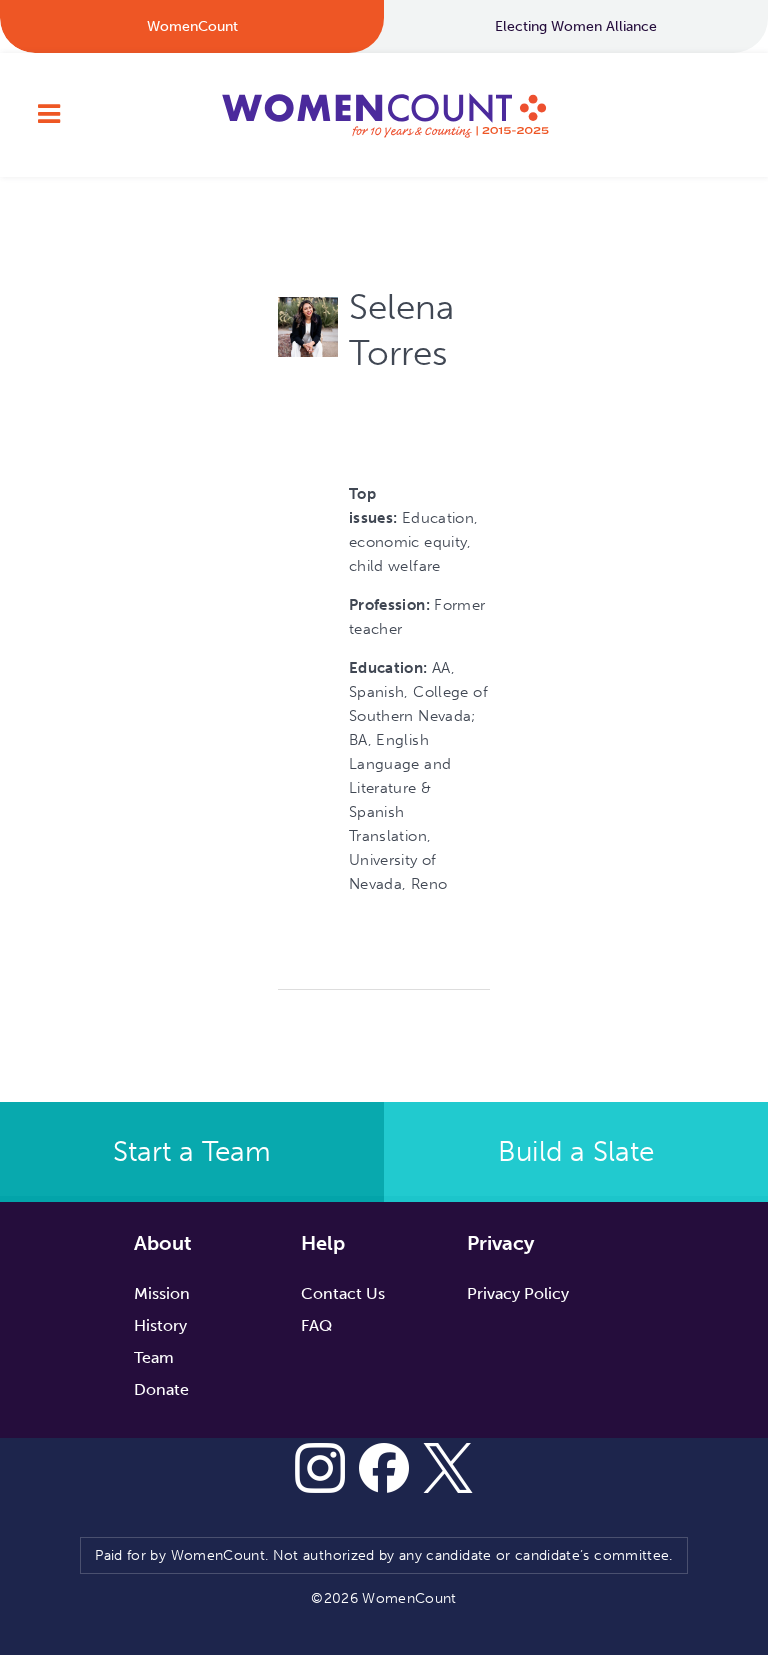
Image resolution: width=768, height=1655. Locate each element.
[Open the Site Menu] (49, 115)
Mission (162, 1293)
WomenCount (384, 115)
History (160, 1325)
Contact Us (343, 1293)
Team (154, 1357)
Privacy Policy (518, 1293)
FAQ (316, 1325)
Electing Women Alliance (576, 26)
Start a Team (192, 1151)
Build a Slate (576, 1151)
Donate (161, 1389)
